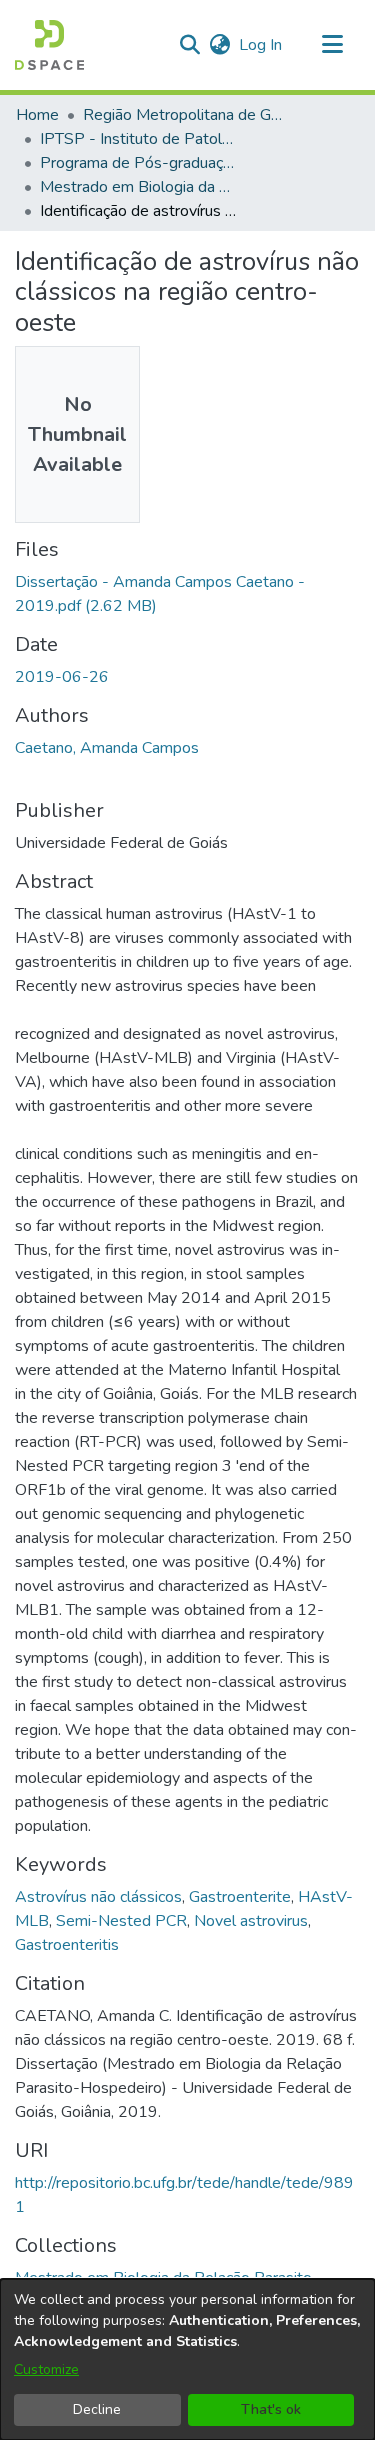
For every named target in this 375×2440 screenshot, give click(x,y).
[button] (49, 45)
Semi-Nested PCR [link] (121, 1921)
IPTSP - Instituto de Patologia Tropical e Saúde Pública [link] (140, 139)
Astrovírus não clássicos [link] (98, 1897)
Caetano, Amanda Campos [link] (107, 748)
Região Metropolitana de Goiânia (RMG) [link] (183, 115)
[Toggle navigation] (332, 45)
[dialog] (187, 2359)
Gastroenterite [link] (240, 1897)
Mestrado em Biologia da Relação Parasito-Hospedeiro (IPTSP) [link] (140, 187)
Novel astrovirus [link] (251, 1921)
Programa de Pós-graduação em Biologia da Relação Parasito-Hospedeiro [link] (140, 163)
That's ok (271, 2409)
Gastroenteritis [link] (67, 1945)
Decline (97, 2409)
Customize (46, 2369)
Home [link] (37, 115)
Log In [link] (261, 45)
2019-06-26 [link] (62, 677)
